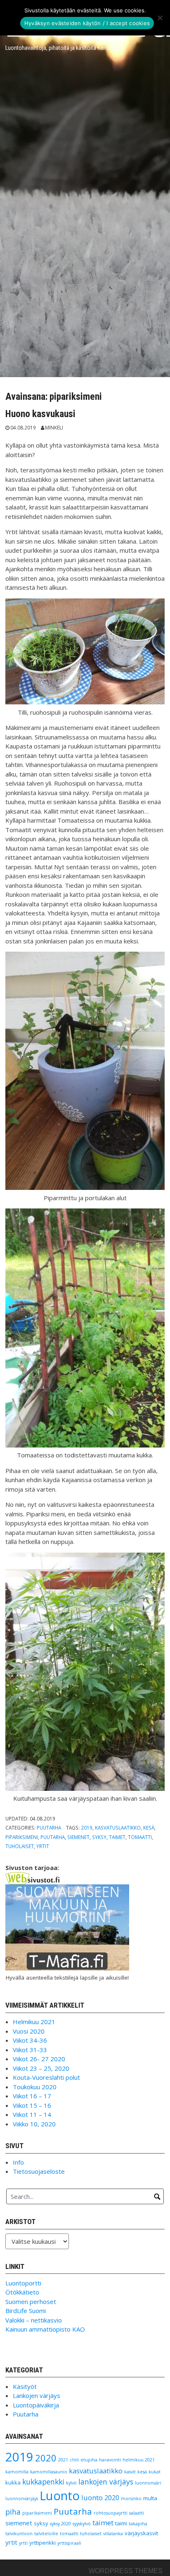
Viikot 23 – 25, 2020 (41, 2068)
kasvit (130, 2472)
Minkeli (54, 427)
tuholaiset (20, 1846)
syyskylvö (82, 2524)
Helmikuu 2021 (34, 2022)
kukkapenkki (43, 2482)
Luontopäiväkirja (36, 2405)
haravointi (110, 2460)
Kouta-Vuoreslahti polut (46, 2077)
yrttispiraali (69, 2543)
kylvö (71, 2483)
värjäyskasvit (141, 2533)
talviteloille (46, 2534)
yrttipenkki (42, 2543)
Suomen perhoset (31, 2302)
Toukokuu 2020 (35, 2087)
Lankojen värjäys (37, 2395)
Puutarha (49, 1828)
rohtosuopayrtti (111, 2513)
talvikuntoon (19, 2534)
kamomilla (17, 2472)
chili (74, 2460)
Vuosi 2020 (29, 2031)
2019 (87, 1828)
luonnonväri (148, 2483)
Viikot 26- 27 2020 (39, 2059)
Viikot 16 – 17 (32, 2096)
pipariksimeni (22, 1837)
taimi (121, 2523)
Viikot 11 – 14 (32, 2114)
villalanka (113, 2534)
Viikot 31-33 (30, 2050)
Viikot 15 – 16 (32, 2105)
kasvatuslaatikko (118, 1828)
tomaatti (140, 1837)
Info (18, 2162)
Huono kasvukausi (40, 414)
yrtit (43, 1846)
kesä (149, 1828)
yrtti (23, 2543)
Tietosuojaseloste (39, 2171)
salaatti (137, 2513)
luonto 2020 (100, 2497)
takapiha (138, 2524)
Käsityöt (25, 2386)
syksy (99, 1837)
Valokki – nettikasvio (34, 2320)
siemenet (78, 1837)
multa (150, 2498)
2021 (63, 2460)
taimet (117, 1837)
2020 (46, 2458)
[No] (160, 18)
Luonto (60, 2496)
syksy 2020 (60, 2524)
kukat (155, 2472)
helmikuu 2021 (139, 2460)
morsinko (131, 2499)
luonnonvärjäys (22, 2499)
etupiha (89, 2460)
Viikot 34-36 (30, 2040)
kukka (13, 2482)
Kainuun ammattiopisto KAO (45, 2329)
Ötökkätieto (22, 2292)
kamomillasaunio (49, 2472)
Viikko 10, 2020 (34, 2124)
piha (13, 2512)
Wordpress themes (126, 2571)
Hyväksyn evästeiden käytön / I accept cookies (87, 23)
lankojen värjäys (106, 2482)
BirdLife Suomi (26, 2311)
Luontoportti (23, 2283)
